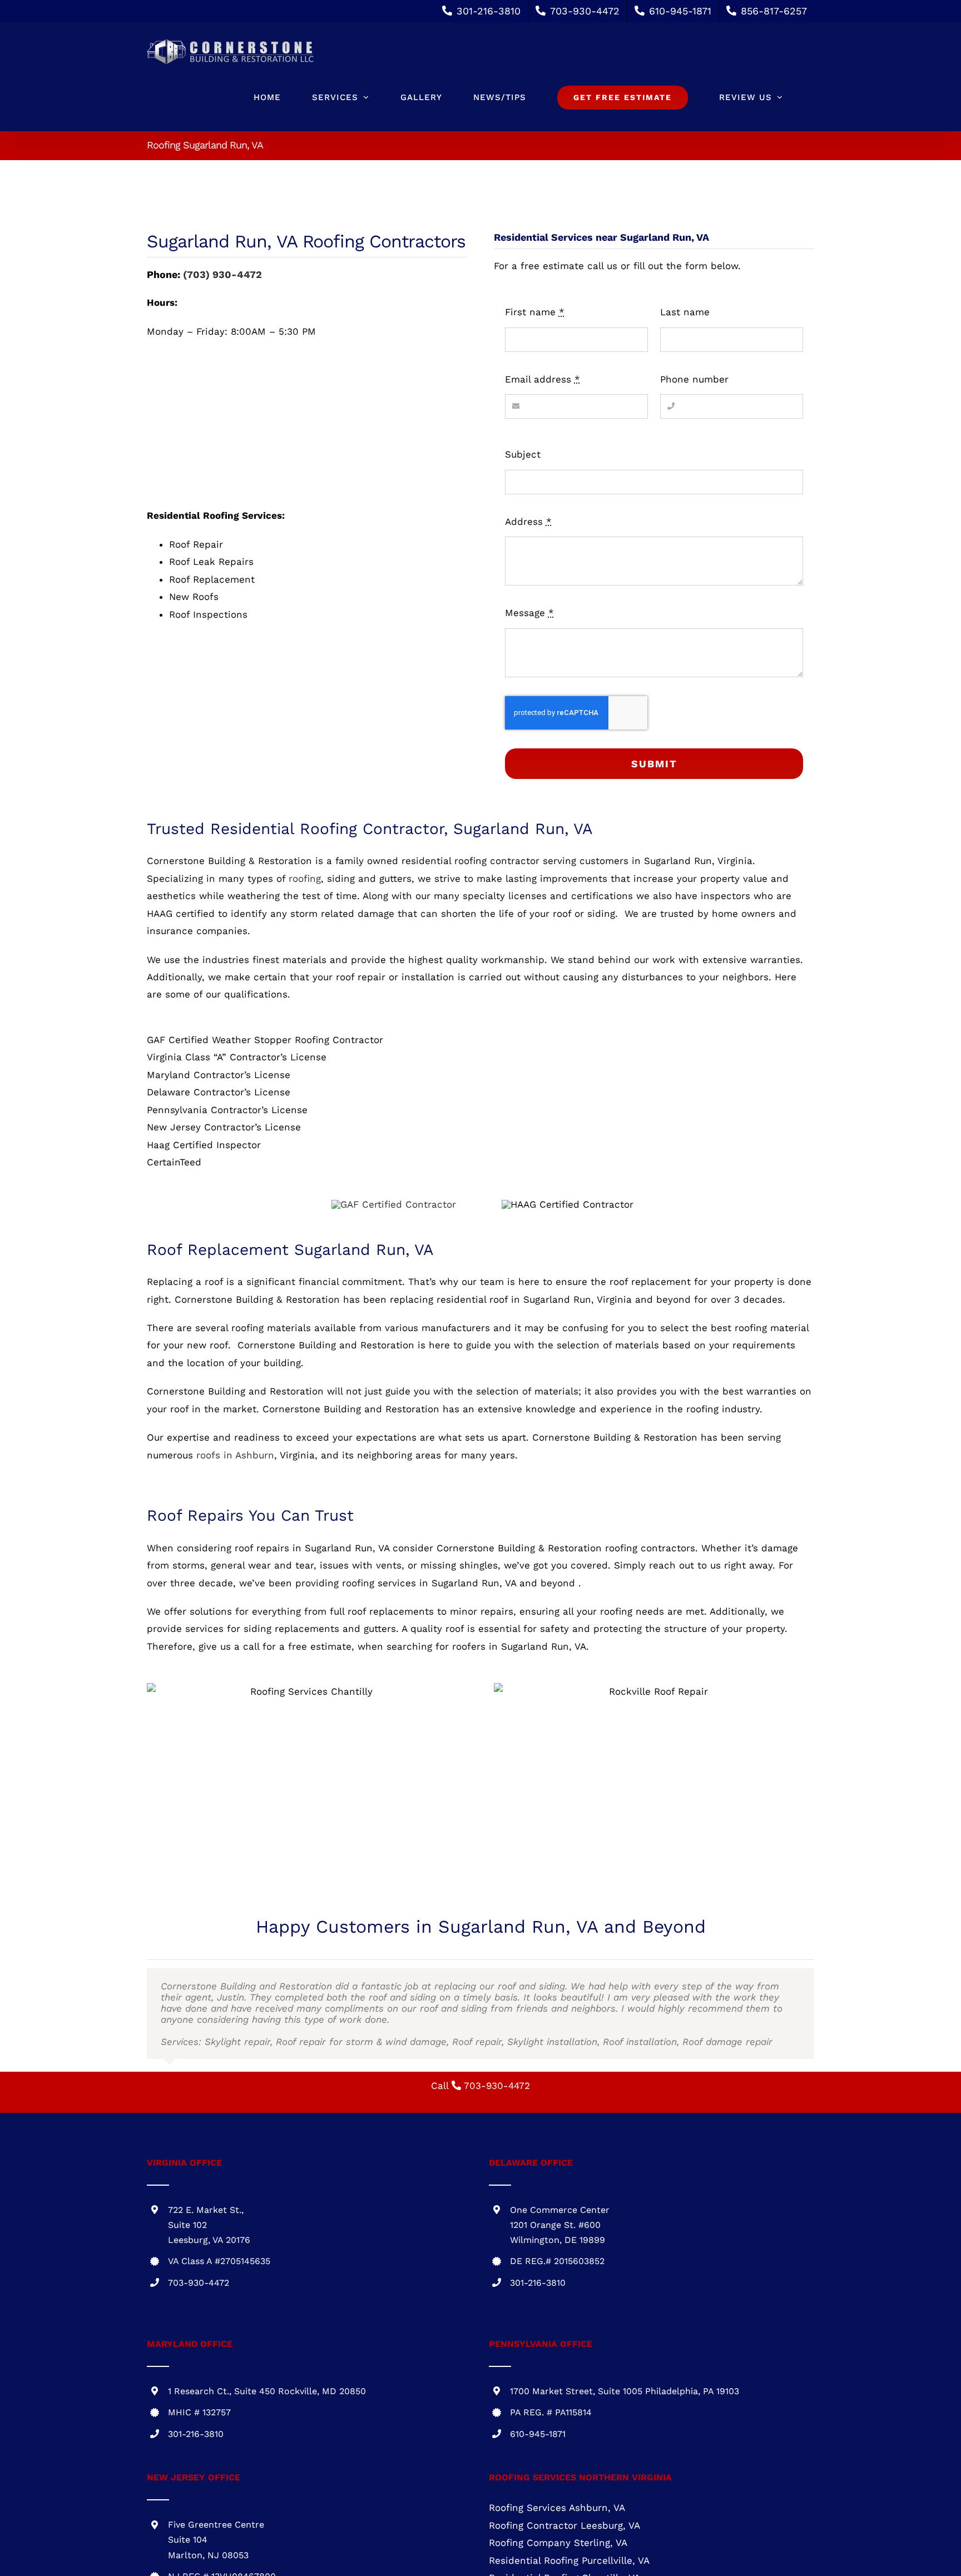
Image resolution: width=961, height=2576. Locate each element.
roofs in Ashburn (235, 1455)
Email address (543, 379)
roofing (305, 878)
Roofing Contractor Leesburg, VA (564, 2525)
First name (535, 312)
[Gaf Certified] (394, 1204)
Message (529, 613)
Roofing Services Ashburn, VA (557, 2508)
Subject (523, 454)
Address (528, 522)
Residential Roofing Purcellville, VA (569, 2560)
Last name (685, 312)
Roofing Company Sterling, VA (558, 2543)
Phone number (694, 379)
